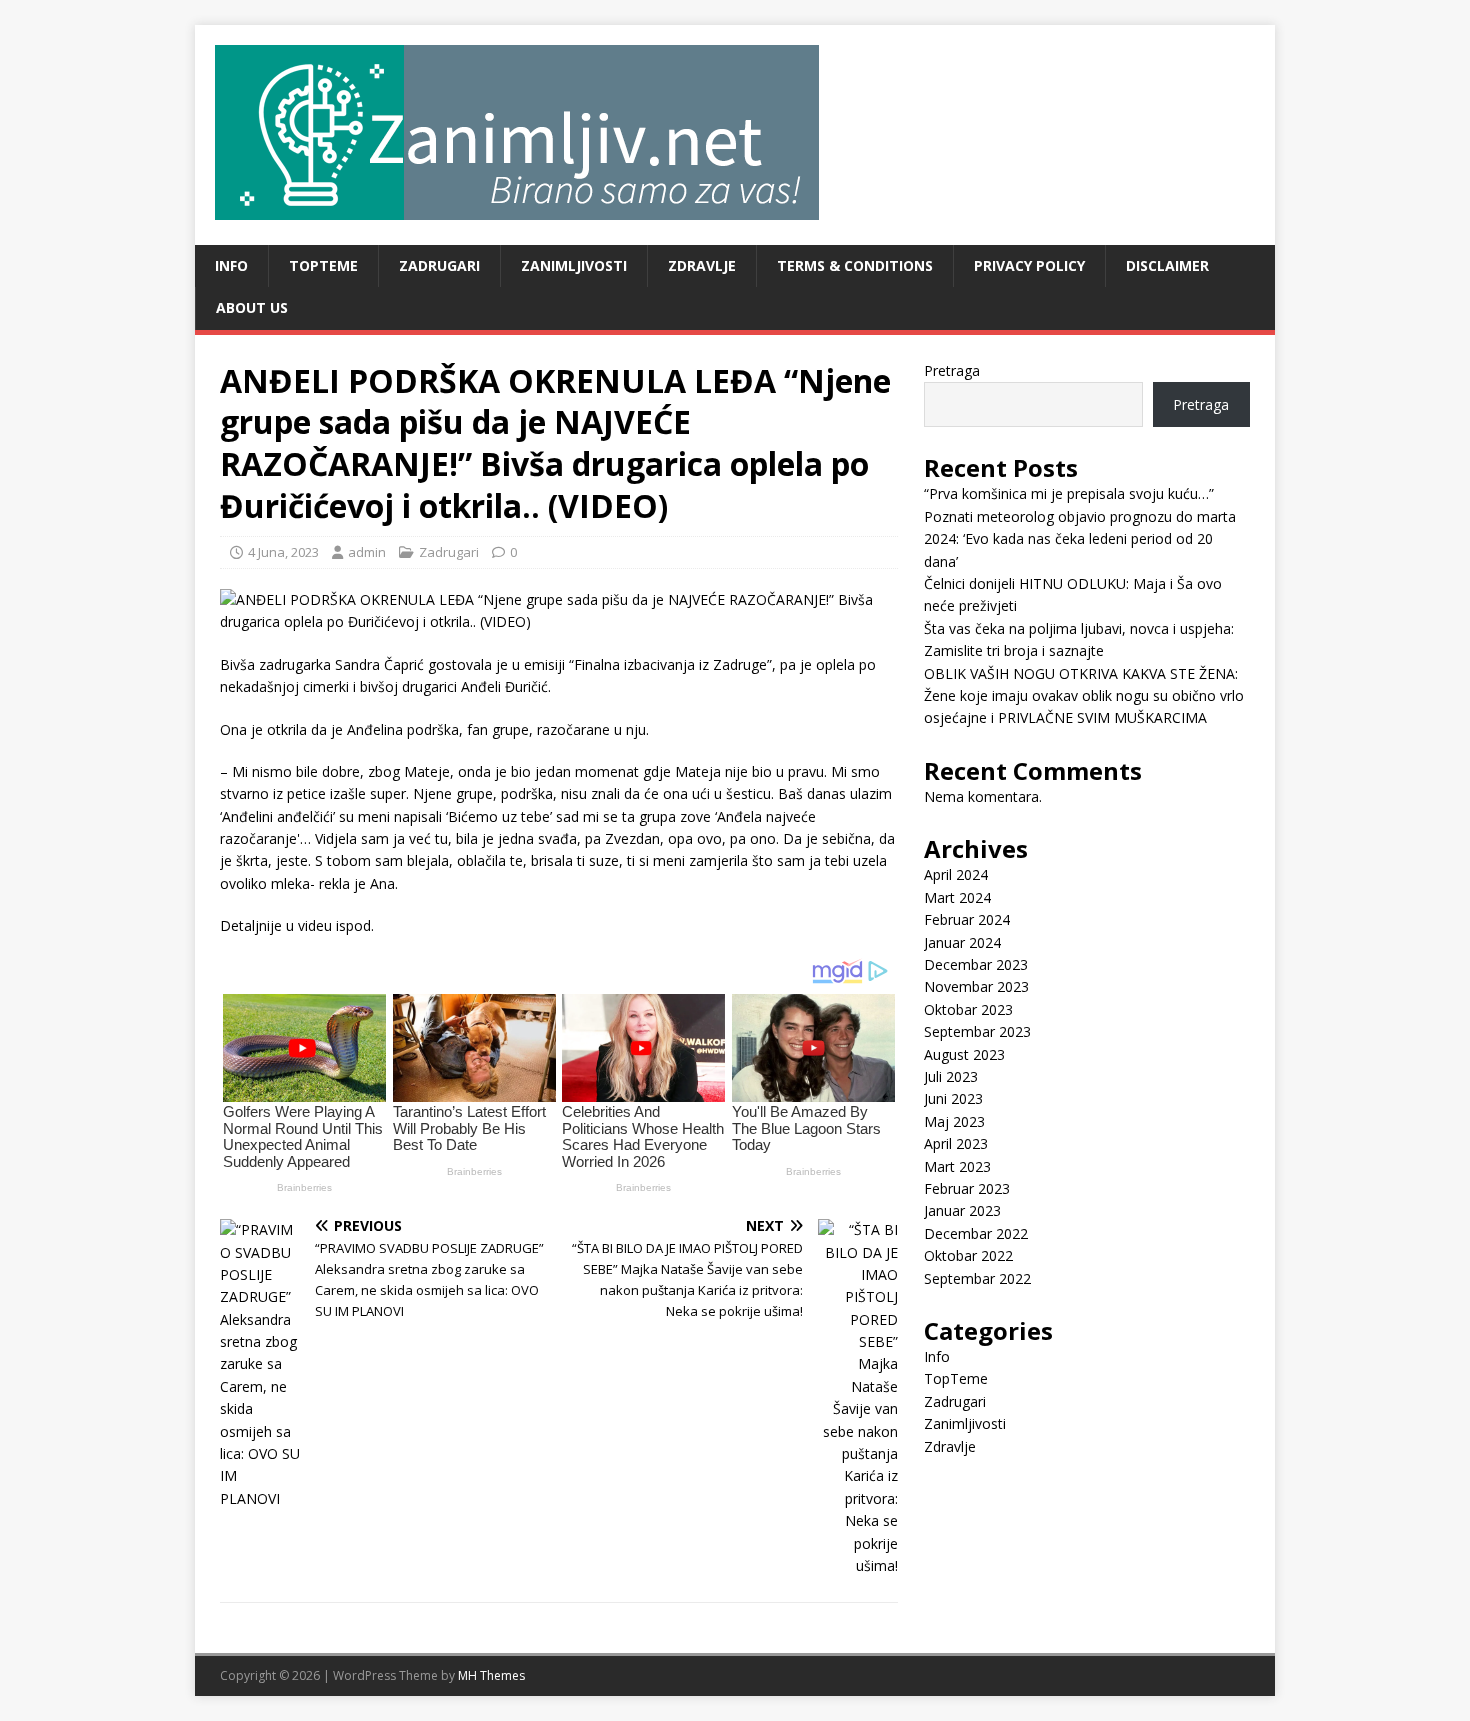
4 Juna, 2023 (283, 552)
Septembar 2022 (977, 1278)
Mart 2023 (957, 1166)
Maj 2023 (954, 1121)
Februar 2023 (967, 1188)
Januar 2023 (962, 1210)
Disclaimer (1167, 265)
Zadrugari (439, 265)
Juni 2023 (953, 1098)
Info (231, 265)
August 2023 (964, 1054)
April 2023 (956, 1143)
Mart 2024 (957, 897)
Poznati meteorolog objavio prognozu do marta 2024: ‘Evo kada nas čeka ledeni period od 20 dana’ (1080, 539)
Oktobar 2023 (968, 1009)
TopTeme (323, 265)
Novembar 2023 (976, 986)
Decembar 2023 (976, 964)
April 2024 (956, 874)
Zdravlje (702, 265)
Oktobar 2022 (968, 1255)
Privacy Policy (1029, 265)
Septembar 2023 (977, 1031)
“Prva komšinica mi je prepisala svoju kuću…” (1069, 493)
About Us (252, 307)
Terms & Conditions (855, 265)
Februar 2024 (967, 919)
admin (367, 552)
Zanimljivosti (574, 265)
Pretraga (952, 370)
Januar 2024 (962, 942)
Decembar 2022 (976, 1233)
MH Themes (491, 1675)
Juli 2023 (951, 1076)
